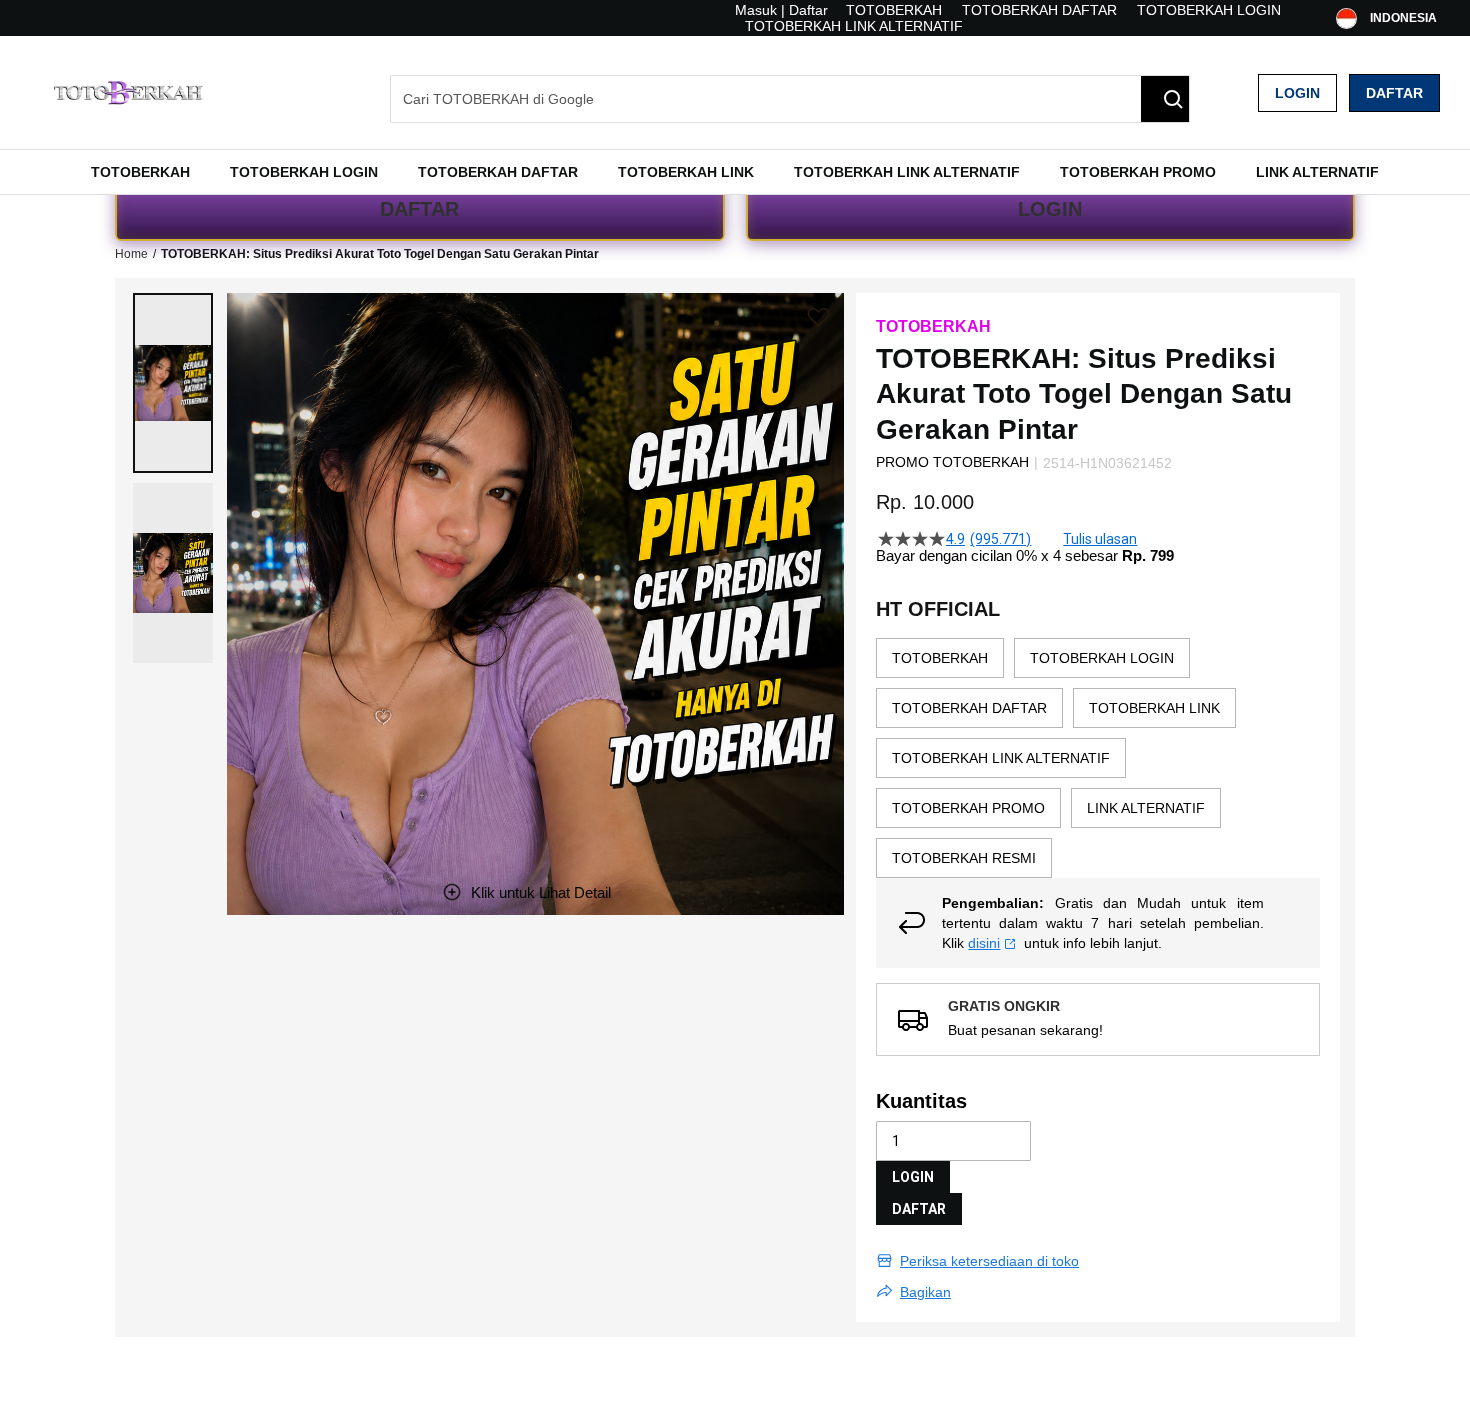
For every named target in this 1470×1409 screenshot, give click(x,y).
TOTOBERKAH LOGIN (1209, 10)
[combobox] (790, 99)
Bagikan (925, 1292)
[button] (173, 383)
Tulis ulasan (1100, 539)
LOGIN (1050, 209)
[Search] (1165, 99)
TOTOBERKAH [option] (940, 658)
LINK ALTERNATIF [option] (1146, 808)
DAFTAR (419, 209)
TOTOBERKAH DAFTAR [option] (969, 708)
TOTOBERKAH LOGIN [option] (1102, 658)
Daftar (1394, 93)
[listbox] (1098, 758)
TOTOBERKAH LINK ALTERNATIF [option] (1001, 758)
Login (1297, 93)
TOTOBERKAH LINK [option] (1154, 708)
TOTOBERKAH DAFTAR (1039, 10)
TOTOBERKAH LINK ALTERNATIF (854, 26)
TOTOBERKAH (894, 10)
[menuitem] (140, 172)
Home (131, 254)
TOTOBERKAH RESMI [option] (964, 858)
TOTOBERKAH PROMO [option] (968, 808)
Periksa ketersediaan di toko (989, 1261)
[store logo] (130, 92)
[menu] (735, 172)
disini (984, 943)
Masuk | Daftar (781, 10)
